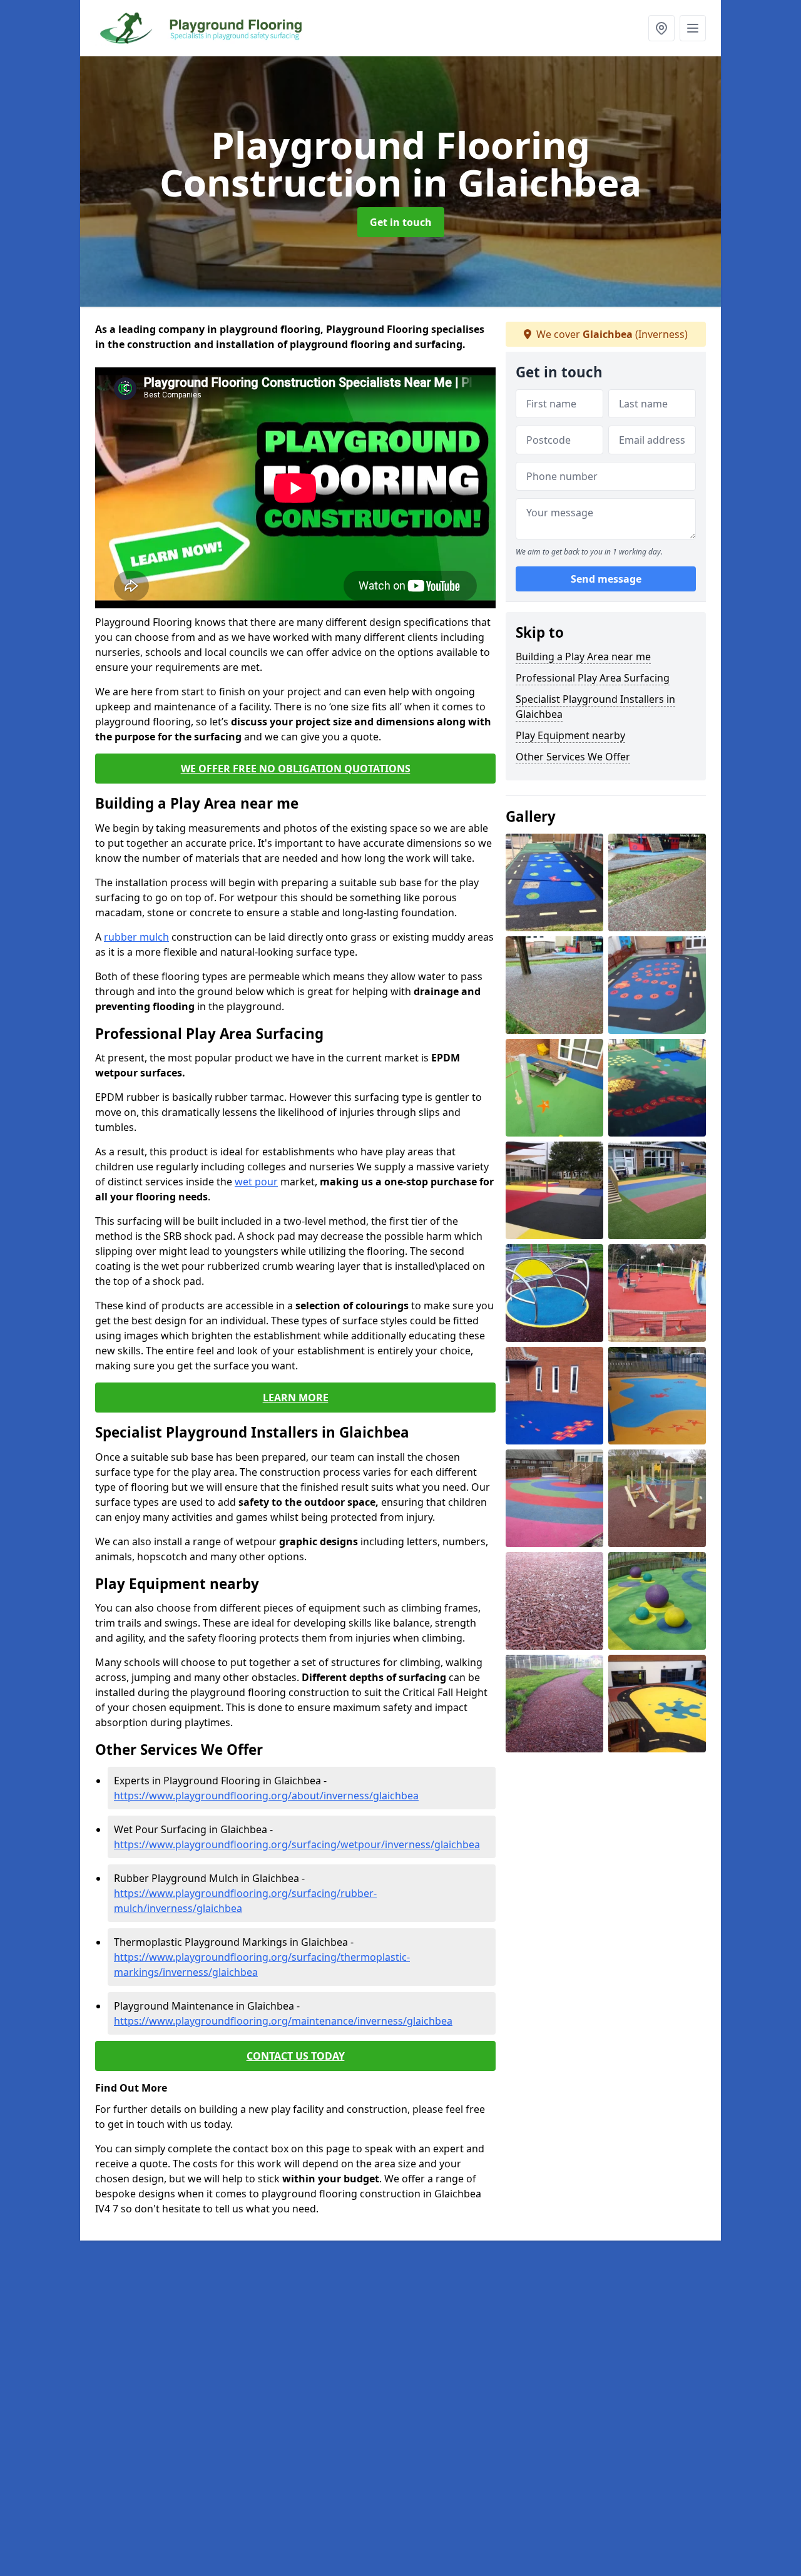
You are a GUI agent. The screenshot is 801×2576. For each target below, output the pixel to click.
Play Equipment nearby (570, 735)
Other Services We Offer (573, 757)
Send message (606, 579)
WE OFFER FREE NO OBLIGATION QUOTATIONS (296, 769)
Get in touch (401, 222)
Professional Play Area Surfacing (593, 678)
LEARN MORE (296, 1398)
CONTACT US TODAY (296, 2056)
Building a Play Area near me (583, 657)
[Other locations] (661, 28)
